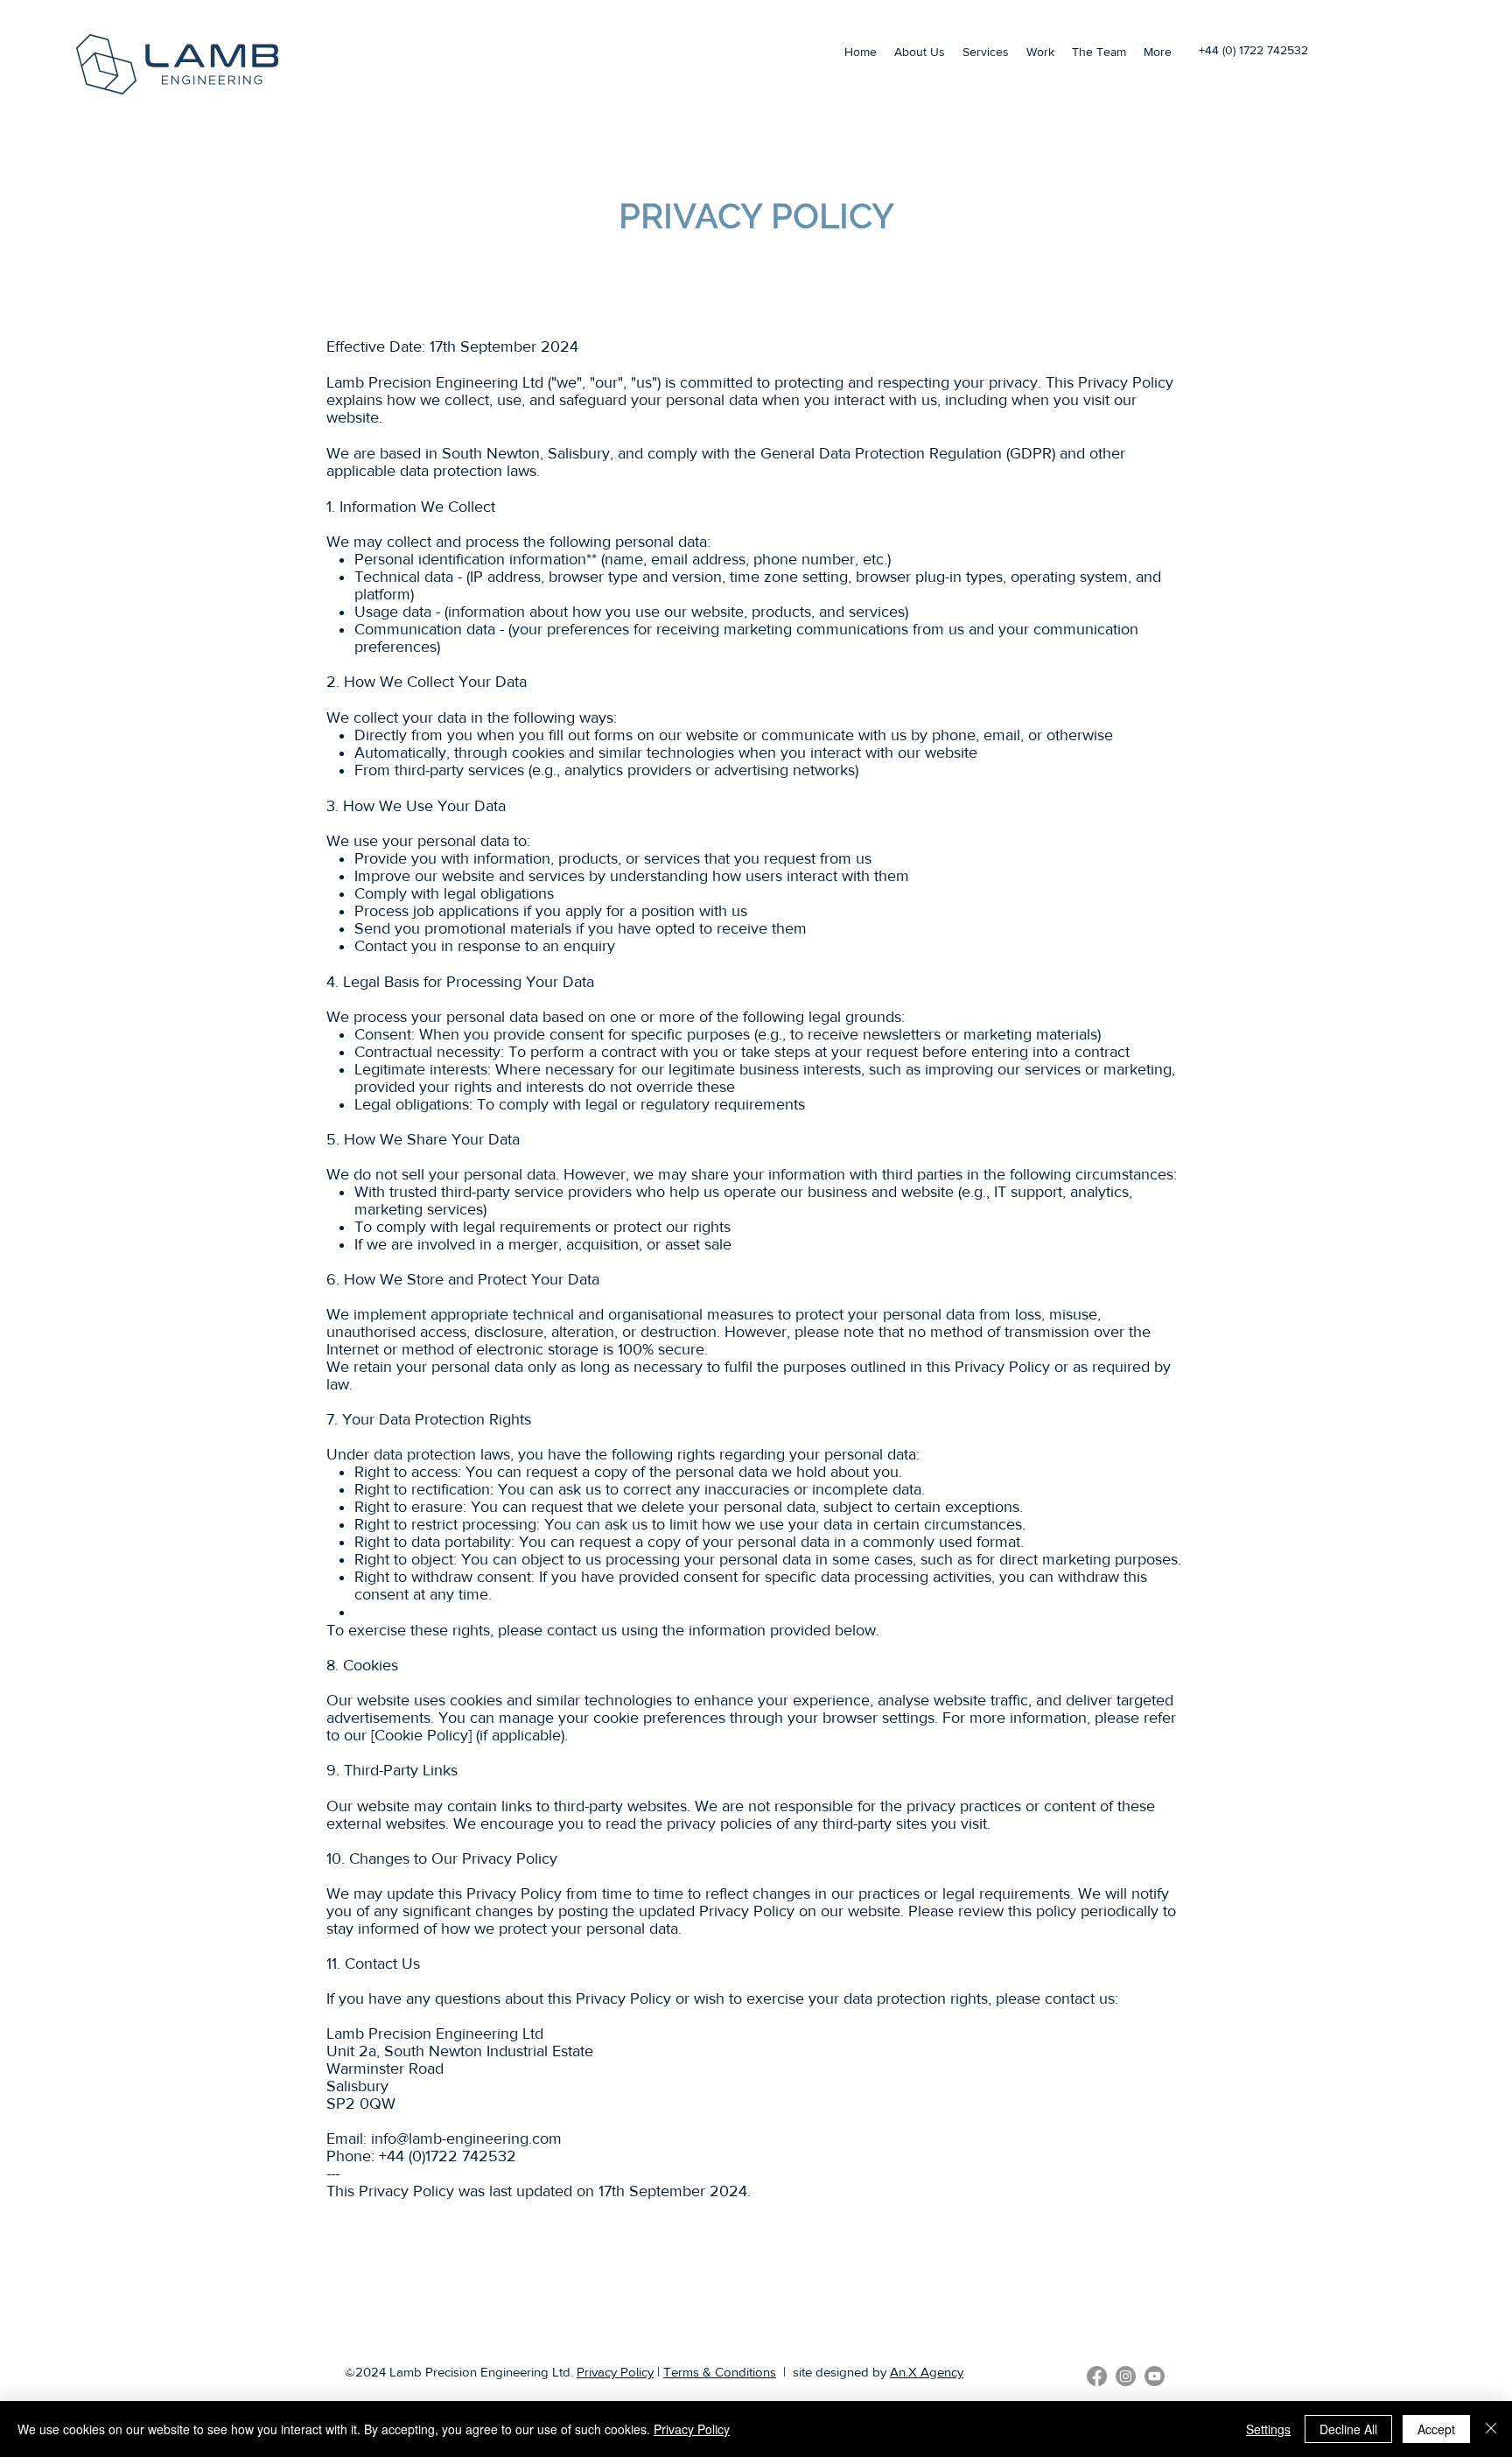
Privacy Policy (615, 2372)
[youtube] (1155, 2376)
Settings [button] (1268, 2429)
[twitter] (1126, 2376)
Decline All (1348, 2429)
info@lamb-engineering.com (466, 2138)
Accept (1436, 2429)
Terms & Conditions (720, 2372)
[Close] (1491, 2429)
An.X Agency (927, 2372)
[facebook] (1097, 2376)
